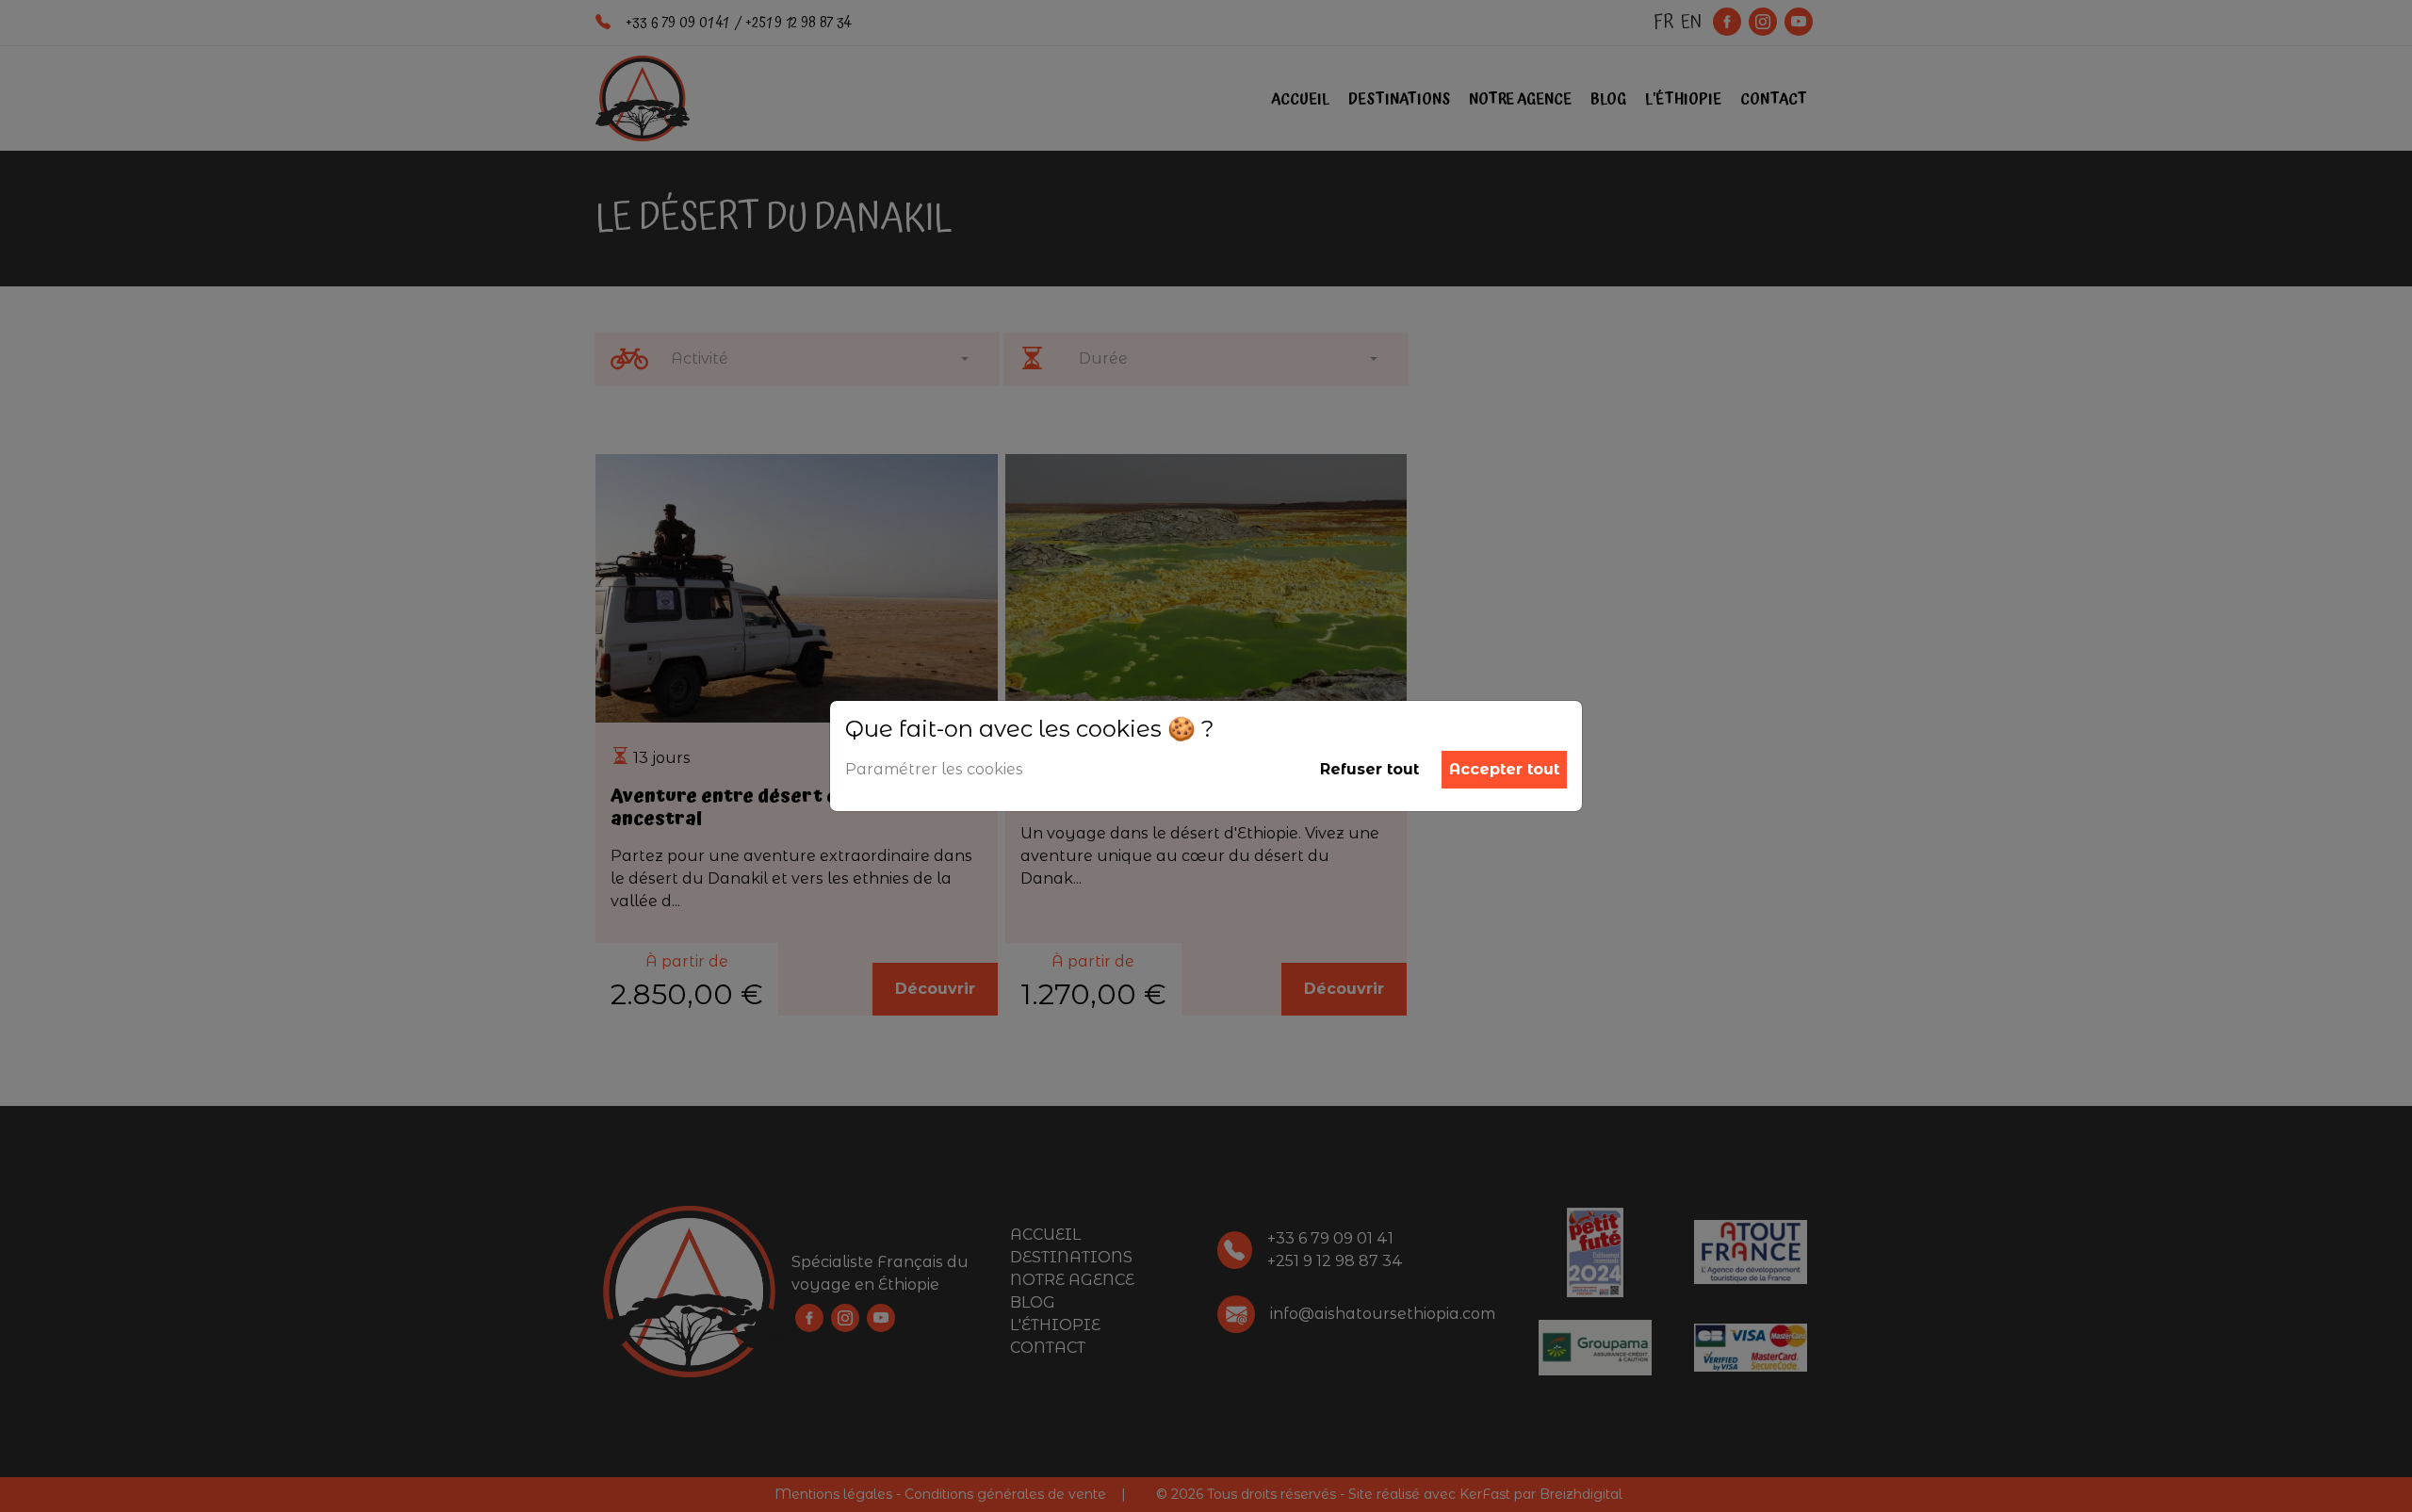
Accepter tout (1504, 769)
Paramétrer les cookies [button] (934, 769)
